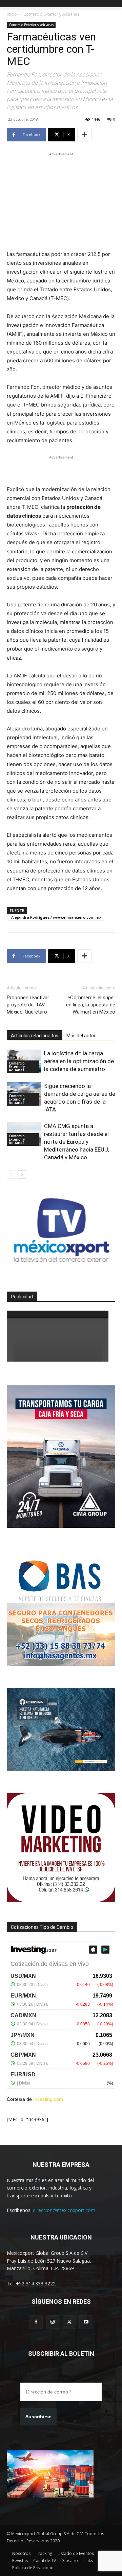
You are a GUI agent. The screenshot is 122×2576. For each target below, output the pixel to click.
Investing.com (48, 2099)
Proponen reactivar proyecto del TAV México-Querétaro (28, 1005)
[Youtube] (86, 2322)
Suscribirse (38, 2417)
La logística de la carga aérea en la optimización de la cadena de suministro (79, 1061)
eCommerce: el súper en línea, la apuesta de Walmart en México (91, 1005)
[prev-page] (11, 1174)
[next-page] (22, 1174)
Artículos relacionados (35, 1036)
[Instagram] (53, 2322)
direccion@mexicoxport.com (64, 2210)
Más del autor (81, 1036)
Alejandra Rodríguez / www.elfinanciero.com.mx (56, 917)
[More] (84, 135)
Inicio (12, 14)
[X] (69, 2322)
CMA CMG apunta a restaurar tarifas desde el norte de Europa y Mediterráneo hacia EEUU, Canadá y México (77, 1142)
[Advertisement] (61, 200)
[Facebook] (36, 2322)
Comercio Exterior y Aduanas (51, 14)
